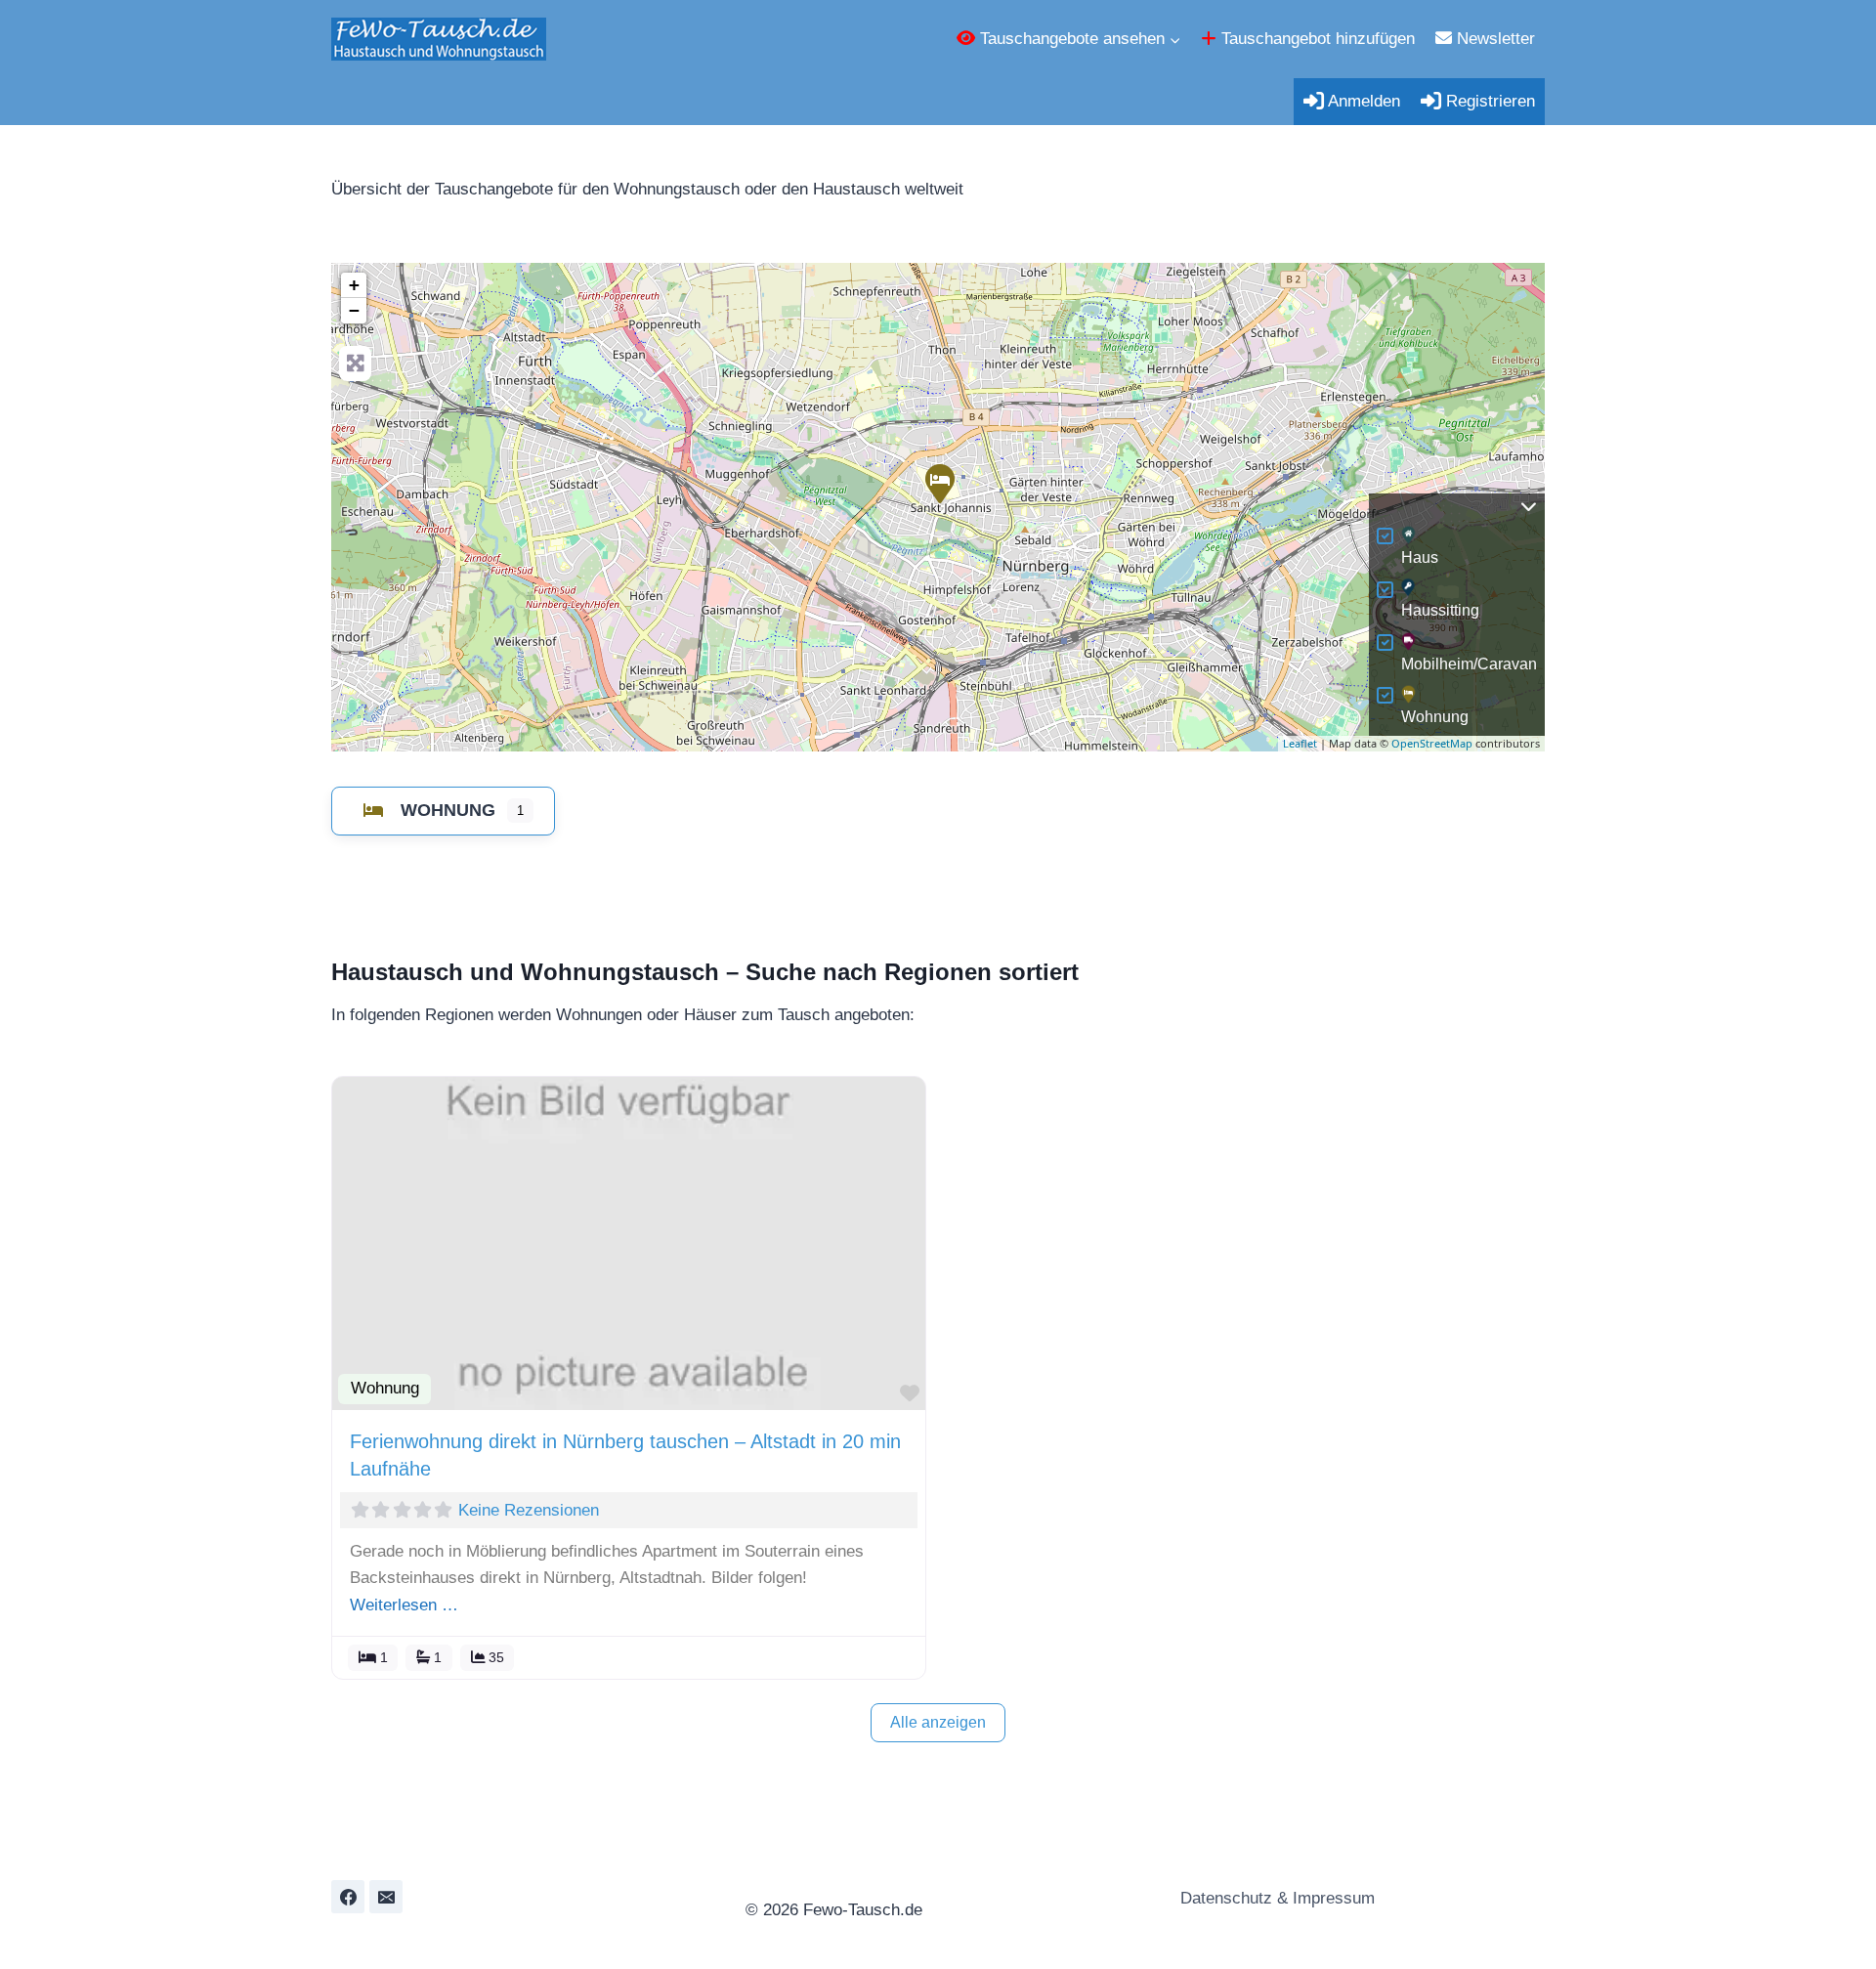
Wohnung (1435, 717)
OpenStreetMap (1432, 743)
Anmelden (1362, 101)
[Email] (386, 1897)
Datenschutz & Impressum (1275, 1898)
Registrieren (1488, 101)
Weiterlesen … (404, 1605)
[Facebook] (348, 1897)
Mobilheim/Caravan (1469, 664)
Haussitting (1440, 610)
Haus (1420, 557)
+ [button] (354, 285)
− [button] (354, 310)
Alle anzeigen (938, 1722)
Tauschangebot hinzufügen (1316, 39)
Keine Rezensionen (529, 1510)
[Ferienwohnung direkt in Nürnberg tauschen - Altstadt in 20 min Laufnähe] (939, 483)
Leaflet (1300, 743)
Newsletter (1493, 39)
